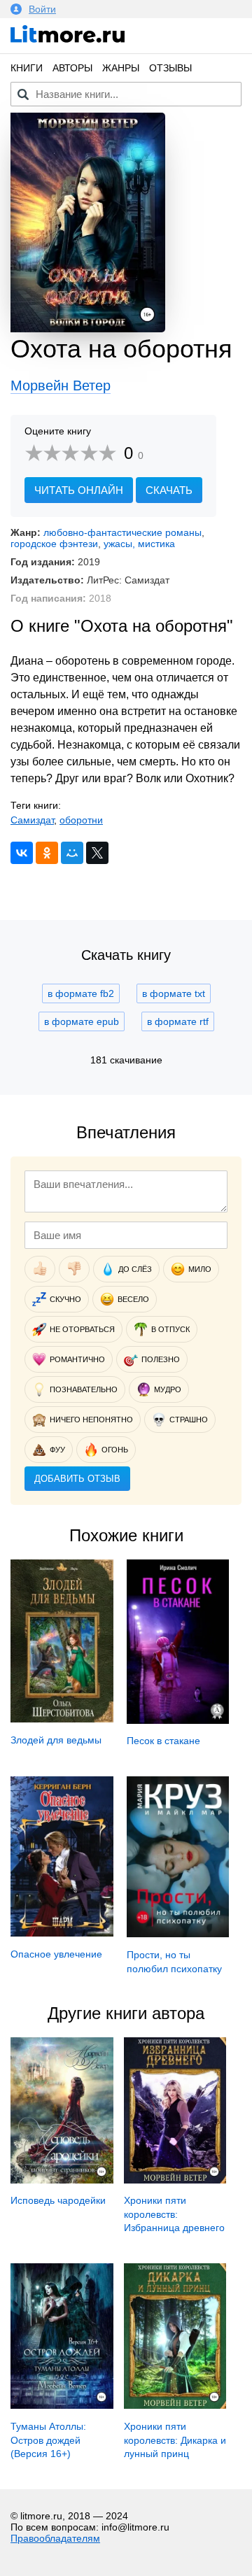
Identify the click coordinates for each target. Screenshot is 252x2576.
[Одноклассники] (47, 853)
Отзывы (170, 68)
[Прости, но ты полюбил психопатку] (178, 1934)
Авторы (72, 68)
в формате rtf (178, 1021)
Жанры (121, 68)
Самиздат (32, 820)
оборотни (81, 820)
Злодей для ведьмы (56, 1740)
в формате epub (82, 1021)
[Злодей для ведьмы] (62, 1719)
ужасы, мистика (139, 544)
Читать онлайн (79, 490)
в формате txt (174, 993)
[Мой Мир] (72, 853)
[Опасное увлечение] (62, 1933)
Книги (27, 68)
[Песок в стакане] (178, 1720)
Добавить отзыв (77, 1479)
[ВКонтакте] (22, 853)
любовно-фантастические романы (122, 532)
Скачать (169, 490)
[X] (97, 853)
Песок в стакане (163, 1741)
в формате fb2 (81, 993)
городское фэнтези (54, 544)
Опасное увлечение (56, 1954)
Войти (42, 9)
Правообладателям (55, 2538)
